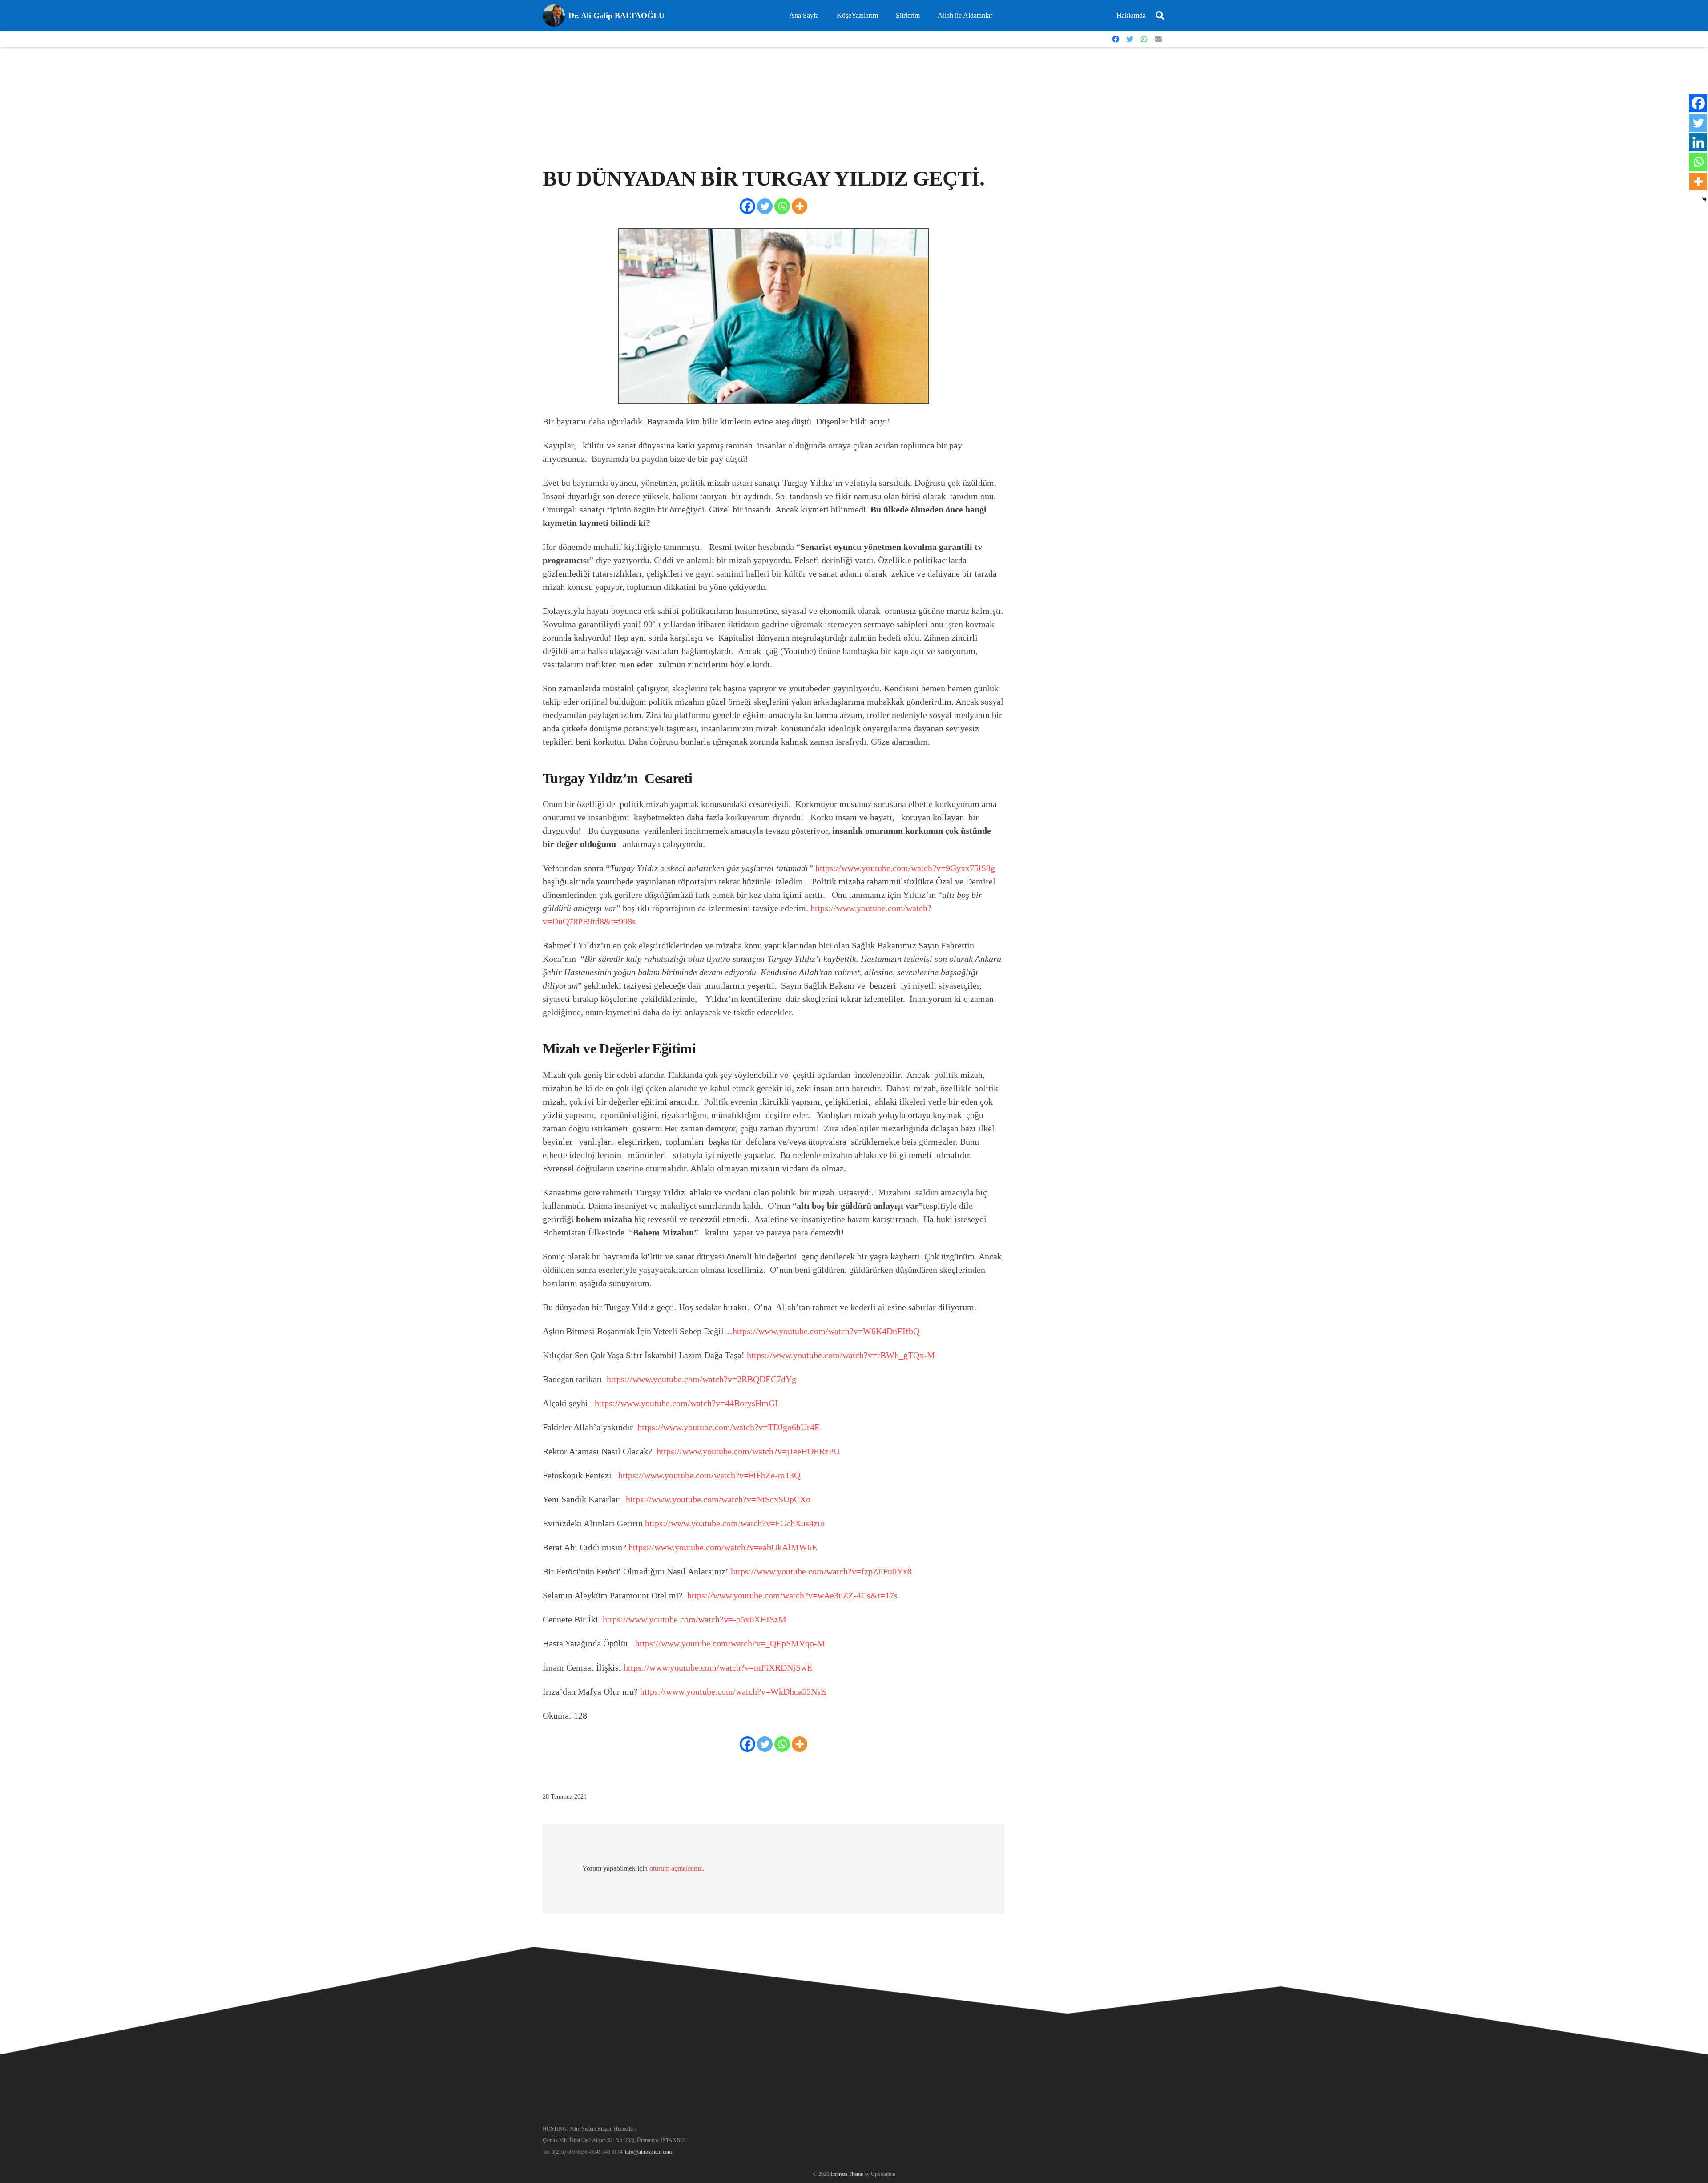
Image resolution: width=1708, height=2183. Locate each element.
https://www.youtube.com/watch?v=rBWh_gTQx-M (841, 1355)
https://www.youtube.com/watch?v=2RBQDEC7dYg (701, 1379)
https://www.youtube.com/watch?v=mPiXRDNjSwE (718, 1667)
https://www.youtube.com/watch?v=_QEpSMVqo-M (730, 1643)
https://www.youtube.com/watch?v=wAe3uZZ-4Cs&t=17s (792, 1595)
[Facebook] (1116, 39)
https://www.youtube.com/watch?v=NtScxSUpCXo (718, 1499)
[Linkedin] (1698, 142)
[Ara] (1160, 16)
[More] (800, 206)
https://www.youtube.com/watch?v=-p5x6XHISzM (695, 1619)
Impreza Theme (847, 2174)
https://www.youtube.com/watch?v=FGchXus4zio (735, 1523)
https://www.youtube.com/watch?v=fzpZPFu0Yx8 (821, 1571)
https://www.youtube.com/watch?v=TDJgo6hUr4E (729, 1427)
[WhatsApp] (1144, 39)
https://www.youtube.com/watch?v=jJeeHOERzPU (748, 1451)
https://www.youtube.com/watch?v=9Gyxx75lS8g (905, 868)
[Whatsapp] (782, 206)
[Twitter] (1130, 39)
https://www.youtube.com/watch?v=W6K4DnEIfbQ (826, 1331)
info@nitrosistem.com (648, 2152)
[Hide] (1704, 199)
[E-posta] (1158, 39)
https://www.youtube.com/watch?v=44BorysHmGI (686, 1403)
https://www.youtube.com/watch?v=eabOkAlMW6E (723, 1547)
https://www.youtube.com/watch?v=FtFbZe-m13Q (709, 1475)
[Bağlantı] (554, 16)
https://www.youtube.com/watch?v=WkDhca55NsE (733, 1691)
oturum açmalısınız (676, 1868)
